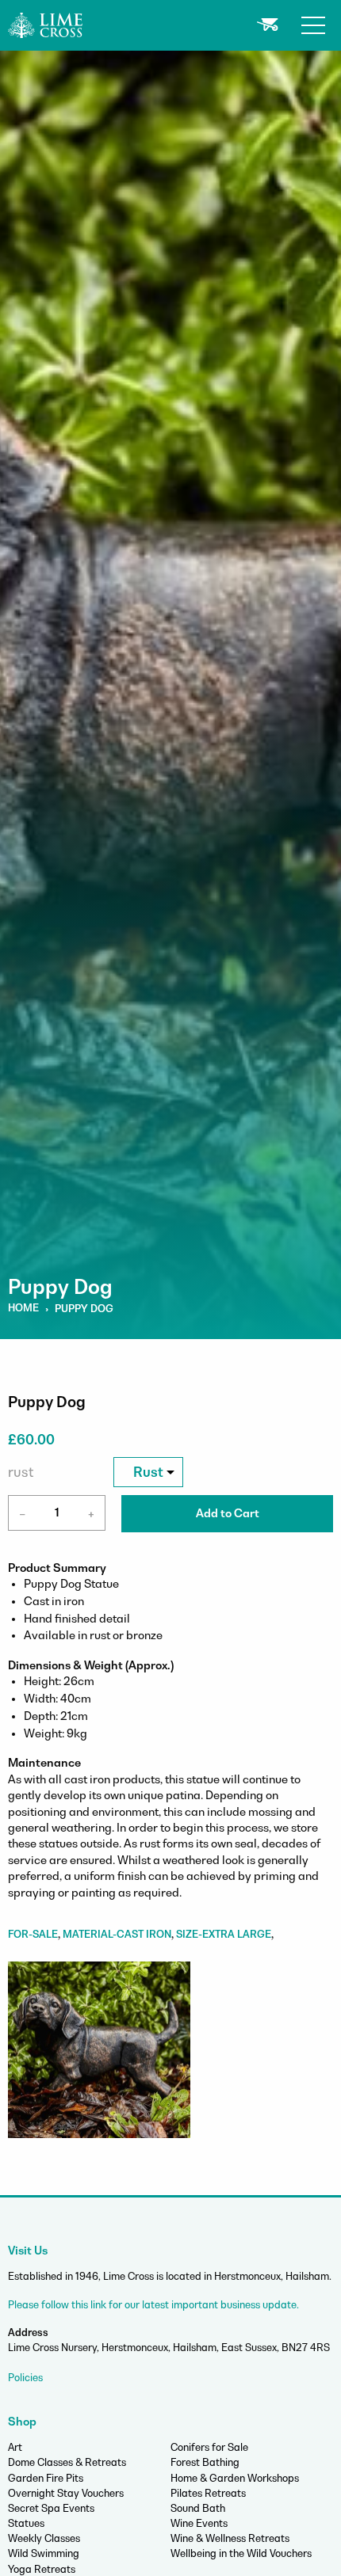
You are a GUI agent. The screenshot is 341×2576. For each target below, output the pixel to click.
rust (21, 1472)
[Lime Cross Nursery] (46, 24)
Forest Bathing (205, 2462)
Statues (26, 2523)
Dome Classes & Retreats (67, 2462)
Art (15, 2447)
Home (23, 1308)
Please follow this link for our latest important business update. (153, 2305)
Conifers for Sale (209, 2447)
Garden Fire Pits (46, 2478)
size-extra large (224, 1934)
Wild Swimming (44, 2553)
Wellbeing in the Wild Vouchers (241, 2553)
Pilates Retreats (208, 2493)
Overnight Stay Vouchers (66, 2493)
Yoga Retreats (42, 2569)
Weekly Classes (44, 2538)
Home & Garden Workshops (235, 2478)
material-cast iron (117, 1934)
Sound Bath (198, 2508)
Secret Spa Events (51, 2508)
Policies (25, 2378)
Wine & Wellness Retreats (230, 2538)
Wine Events (199, 2523)
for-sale (33, 1934)
